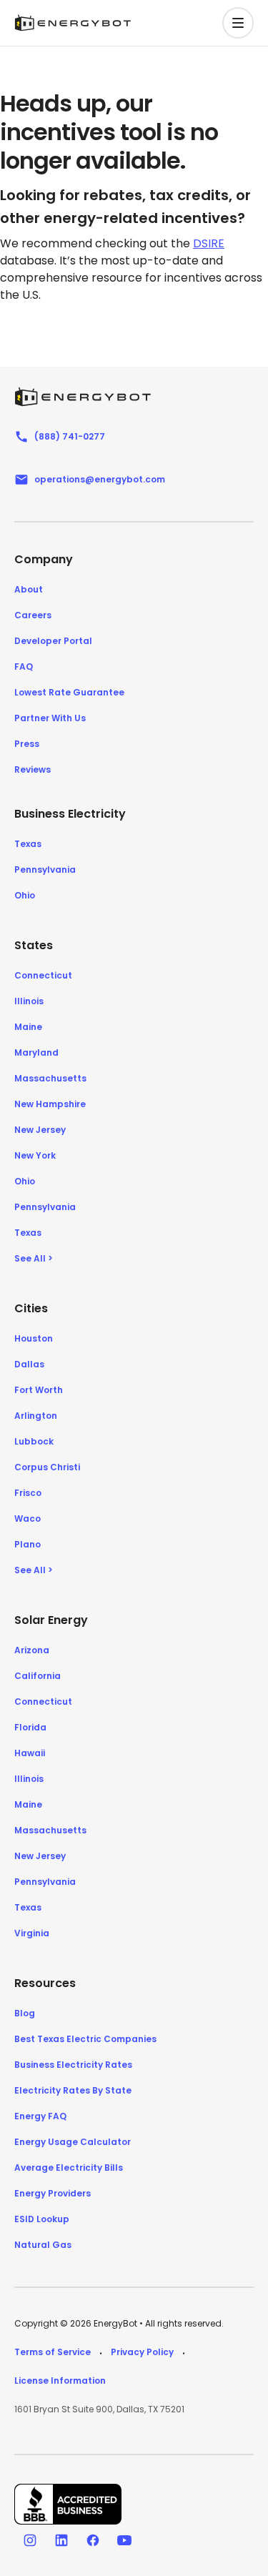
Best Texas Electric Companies (85, 2039)
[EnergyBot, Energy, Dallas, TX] (68, 2504)
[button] (238, 23)
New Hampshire (50, 1104)
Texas (28, 844)
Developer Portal (53, 641)
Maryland (36, 1052)
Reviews (33, 769)
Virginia (32, 1933)
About (29, 589)
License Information (60, 2381)
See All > (34, 1258)
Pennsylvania (45, 870)
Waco (28, 1519)
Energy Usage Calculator (73, 2142)
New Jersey (40, 1130)
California (38, 1676)
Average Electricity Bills (69, 2168)
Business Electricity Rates (73, 2065)
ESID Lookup (42, 2219)
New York (35, 1155)
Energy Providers (53, 2193)
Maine (28, 1027)
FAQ (24, 667)
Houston (34, 1338)
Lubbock (34, 1441)
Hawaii (30, 1753)
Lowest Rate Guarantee (69, 692)
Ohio (25, 895)
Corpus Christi (47, 1467)
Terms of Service (53, 2352)
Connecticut (43, 975)
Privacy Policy (142, 2352)
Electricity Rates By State (73, 2090)
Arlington (36, 1416)
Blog (25, 2013)
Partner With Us (50, 718)
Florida (30, 1727)
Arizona (32, 1650)
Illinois (29, 1001)
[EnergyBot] (83, 397)
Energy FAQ (40, 2116)
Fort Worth (39, 1390)
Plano (28, 1544)
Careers (33, 615)
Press (27, 744)
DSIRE (209, 243)
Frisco (28, 1493)
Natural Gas (43, 2245)
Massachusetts (50, 1078)
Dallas (29, 1364)
